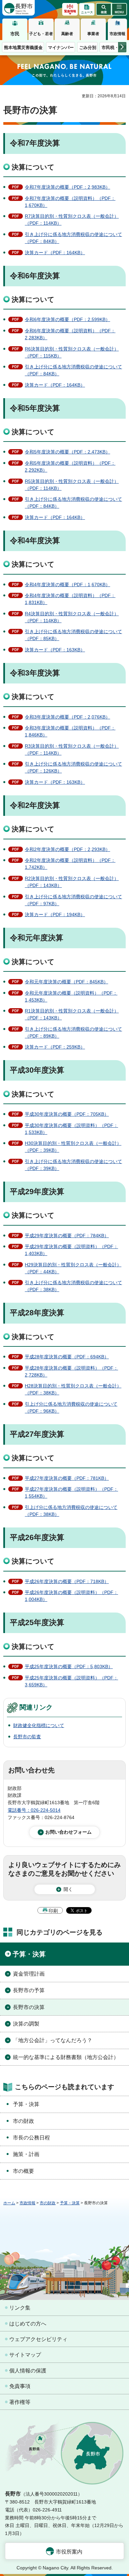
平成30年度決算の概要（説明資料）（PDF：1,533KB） (71, 1129)
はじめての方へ (28, 2324)
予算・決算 (29, 1954)
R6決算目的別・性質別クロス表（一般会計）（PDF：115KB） (72, 352)
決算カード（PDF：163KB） (55, 650)
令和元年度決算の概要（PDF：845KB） (66, 982)
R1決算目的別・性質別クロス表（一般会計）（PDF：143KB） (72, 1014)
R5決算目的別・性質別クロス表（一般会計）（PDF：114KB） (72, 485)
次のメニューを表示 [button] (122, 47)
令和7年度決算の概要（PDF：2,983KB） (67, 187)
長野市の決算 (29, 2007)
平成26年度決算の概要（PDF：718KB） (67, 1581)
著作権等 (20, 2402)
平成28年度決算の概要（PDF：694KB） (67, 1357)
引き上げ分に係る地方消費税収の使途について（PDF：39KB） (73, 1165)
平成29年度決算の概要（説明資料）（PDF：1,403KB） (71, 1250)
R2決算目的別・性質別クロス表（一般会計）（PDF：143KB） (72, 882)
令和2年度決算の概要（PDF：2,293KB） (67, 849)
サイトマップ (25, 2355)
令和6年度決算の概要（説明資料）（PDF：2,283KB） (70, 334)
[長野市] (19, 8)
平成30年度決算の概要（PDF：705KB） (67, 1114)
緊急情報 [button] (70, 11)
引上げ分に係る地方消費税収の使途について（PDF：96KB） (71, 1407)
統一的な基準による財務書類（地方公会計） (66, 2057)
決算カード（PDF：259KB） (55, 1047)
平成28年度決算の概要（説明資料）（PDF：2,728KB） (71, 1371)
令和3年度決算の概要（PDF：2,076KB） (67, 717)
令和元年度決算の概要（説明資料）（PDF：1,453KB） (71, 996)
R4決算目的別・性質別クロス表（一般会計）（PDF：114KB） (72, 617)
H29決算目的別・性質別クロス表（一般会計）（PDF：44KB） (73, 1268)
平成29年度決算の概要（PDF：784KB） (67, 1236)
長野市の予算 (29, 1990)
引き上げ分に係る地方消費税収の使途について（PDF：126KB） (73, 767)
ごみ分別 (88, 47)
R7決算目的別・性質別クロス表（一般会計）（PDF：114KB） (72, 220)
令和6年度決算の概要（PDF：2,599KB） (67, 319)
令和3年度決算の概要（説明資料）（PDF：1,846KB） (70, 731)
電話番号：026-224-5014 (34, 1810)
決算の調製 (26, 2024)
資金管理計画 (29, 1974)
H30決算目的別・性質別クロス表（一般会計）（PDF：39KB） (73, 1147)
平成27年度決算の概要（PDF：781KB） (67, 1478)
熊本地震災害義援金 (23, 47)
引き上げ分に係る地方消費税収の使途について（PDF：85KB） (73, 635)
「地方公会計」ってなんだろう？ (53, 2040)
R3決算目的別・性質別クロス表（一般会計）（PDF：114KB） (72, 749)
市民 (15, 34)
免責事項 (20, 2386)
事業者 (93, 34)
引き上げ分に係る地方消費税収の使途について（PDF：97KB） (73, 900)
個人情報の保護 (28, 2371)
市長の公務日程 (31, 2138)
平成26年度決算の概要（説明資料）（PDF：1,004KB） (71, 1596)
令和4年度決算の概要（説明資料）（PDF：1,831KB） (70, 599)
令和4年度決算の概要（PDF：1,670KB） (67, 585)
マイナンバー (61, 47)
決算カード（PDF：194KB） (55, 914)
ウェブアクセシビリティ (38, 2339)
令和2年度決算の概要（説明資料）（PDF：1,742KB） (70, 864)
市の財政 (23, 2121)
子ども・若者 (41, 34)
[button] (104, 9)
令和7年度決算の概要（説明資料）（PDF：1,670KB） (70, 202)
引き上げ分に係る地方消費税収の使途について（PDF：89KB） (73, 1032)
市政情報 (117, 34)
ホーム (9, 2203)
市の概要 (23, 2171)
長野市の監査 (27, 1737)
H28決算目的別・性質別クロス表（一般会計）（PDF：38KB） (73, 1389)
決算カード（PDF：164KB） (55, 253)
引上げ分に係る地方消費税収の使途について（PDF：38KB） (71, 1511)
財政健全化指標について (39, 1725)
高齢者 (67, 34)
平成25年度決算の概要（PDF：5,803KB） (69, 1666)
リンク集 (20, 2308)
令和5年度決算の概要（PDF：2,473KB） (67, 452)
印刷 (53, 1911)
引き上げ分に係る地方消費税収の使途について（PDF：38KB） (73, 1286)
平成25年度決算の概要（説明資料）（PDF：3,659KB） (71, 1681)
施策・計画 (26, 2154)
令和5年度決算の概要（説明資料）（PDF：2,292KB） (70, 467)
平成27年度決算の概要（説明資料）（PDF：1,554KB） (71, 1493)
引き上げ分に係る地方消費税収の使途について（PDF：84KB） (73, 238)
